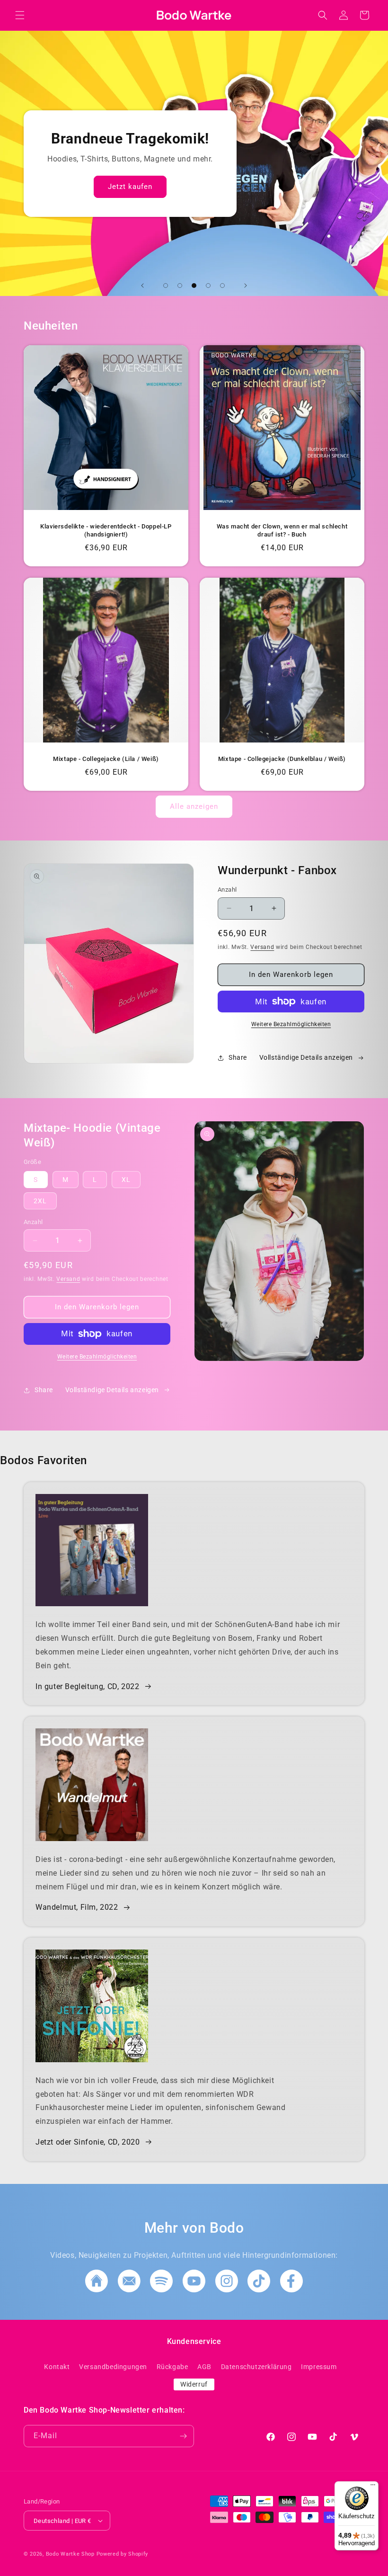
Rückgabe (172, 2367)
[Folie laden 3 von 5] (194, 286)
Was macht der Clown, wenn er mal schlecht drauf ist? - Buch (282, 530)
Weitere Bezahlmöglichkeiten (291, 1024)
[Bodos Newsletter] (129, 2290)
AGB (204, 2367)
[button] (20, 15)
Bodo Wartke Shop (70, 2554)
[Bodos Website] (97, 2290)
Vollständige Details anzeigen (306, 1057)
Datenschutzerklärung (256, 2367)
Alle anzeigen (194, 806)
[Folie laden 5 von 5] (222, 286)
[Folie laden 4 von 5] (208, 286)
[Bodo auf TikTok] (259, 2290)
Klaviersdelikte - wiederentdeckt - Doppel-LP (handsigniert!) (106, 530)
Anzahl (227, 890)
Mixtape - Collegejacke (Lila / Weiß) (106, 759)
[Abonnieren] (183, 2436)
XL (126, 1180)
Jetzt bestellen (304, 191)
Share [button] (238, 1057)
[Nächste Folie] (246, 286)
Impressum (319, 2367)
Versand (262, 947)
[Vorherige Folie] (142, 286)
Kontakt (57, 2367)
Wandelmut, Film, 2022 (77, 1907)
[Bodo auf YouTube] (194, 2290)
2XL (40, 1201)
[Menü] (373, 2487)
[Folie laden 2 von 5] (180, 286)
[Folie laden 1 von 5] (166, 286)
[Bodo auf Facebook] (291, 2290)
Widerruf (194, 2384)
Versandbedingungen (113, 2367)
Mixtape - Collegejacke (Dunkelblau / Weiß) (282, 759)
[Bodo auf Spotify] (161, 2290)
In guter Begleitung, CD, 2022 (87, 1686)
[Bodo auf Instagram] (227, 2290)
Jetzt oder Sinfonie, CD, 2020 (88, 2142)
